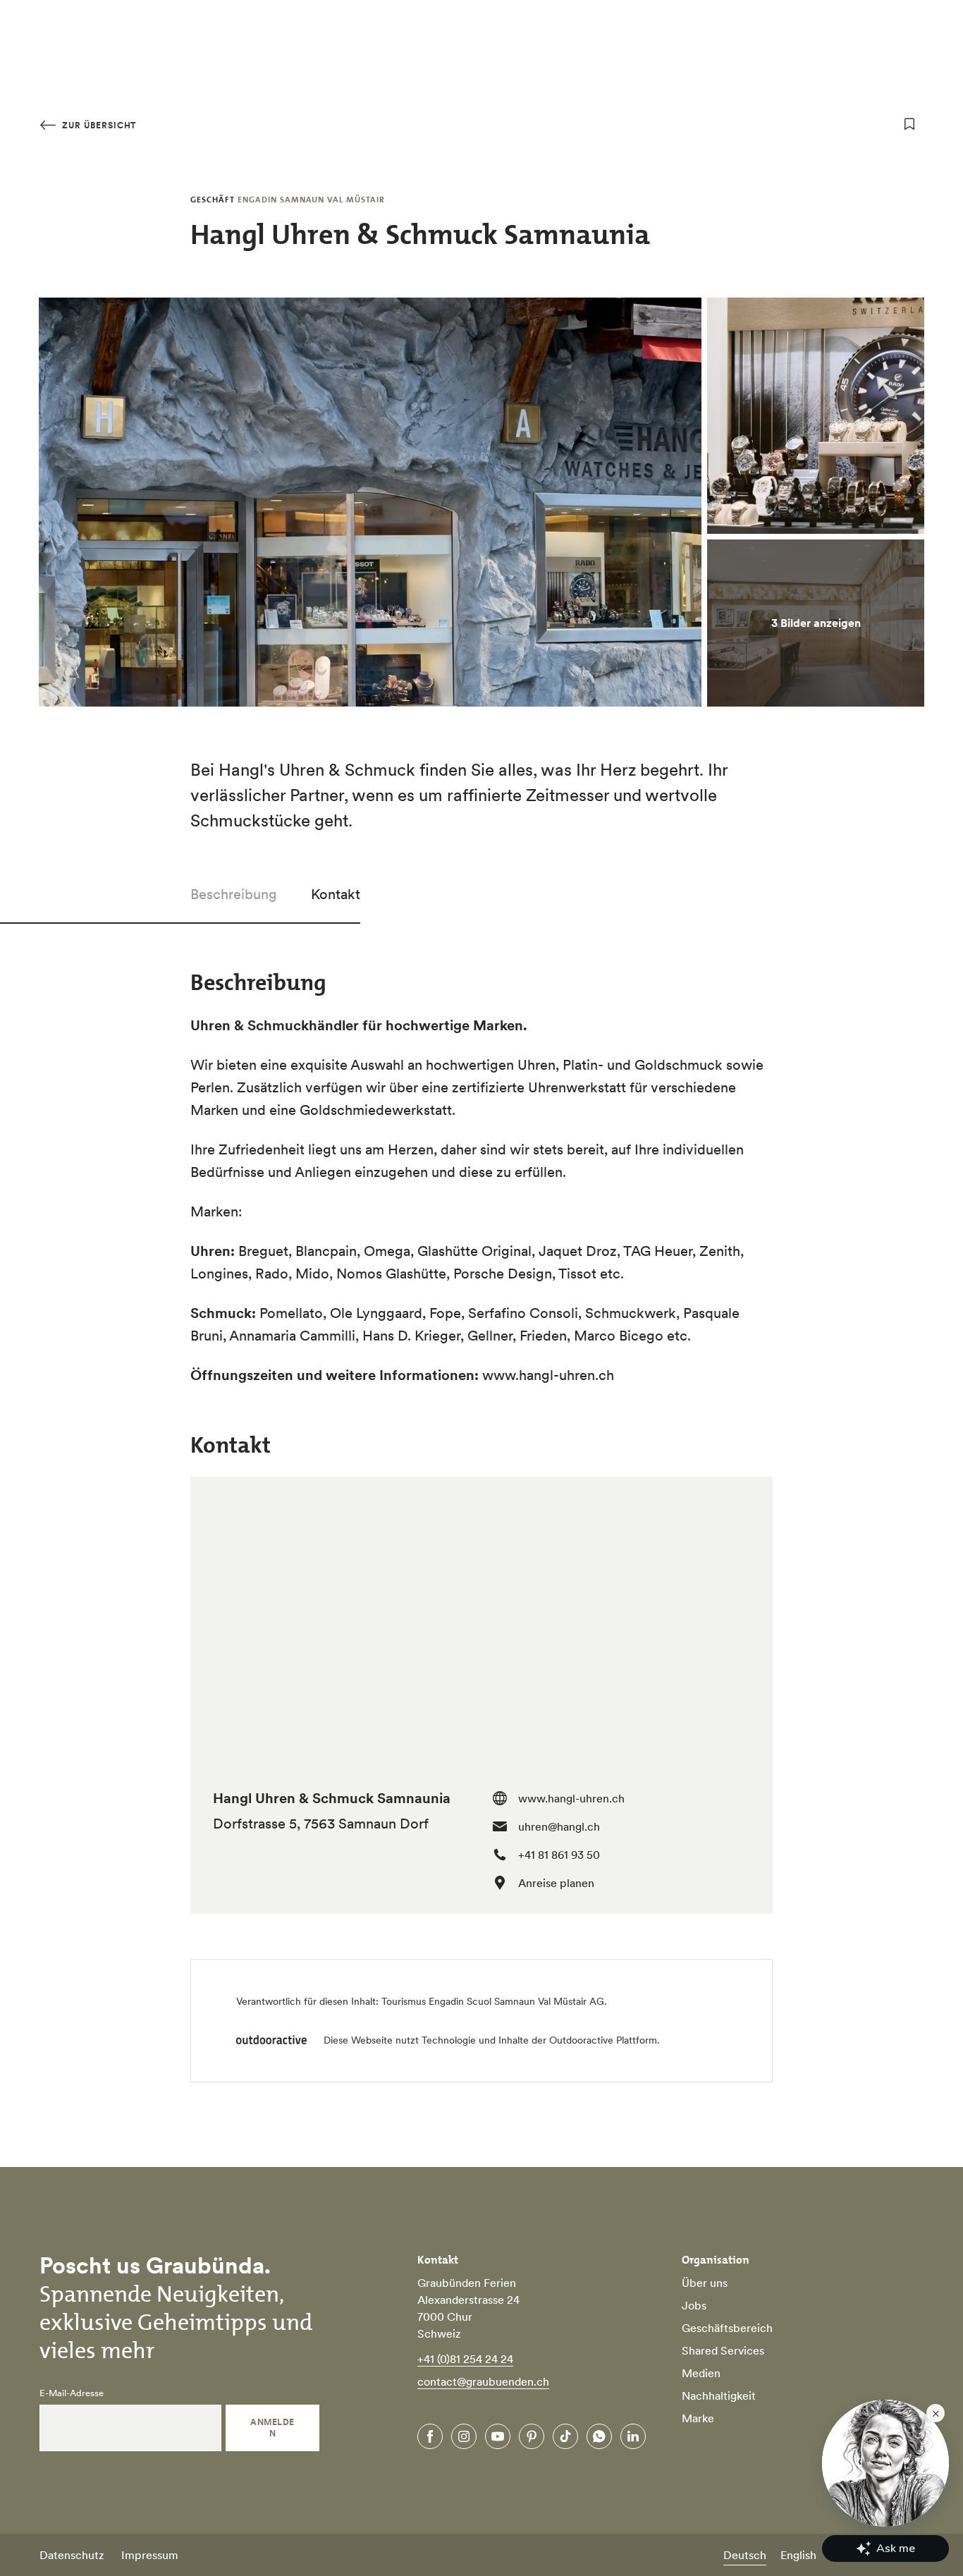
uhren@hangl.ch (559, 1826)
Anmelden (272, 2428)
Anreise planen (556, 1883)
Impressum (150, 2555)
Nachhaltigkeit (719, 2395)
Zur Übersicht (98, 125)
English (798, 2555)
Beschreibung (234, 894)
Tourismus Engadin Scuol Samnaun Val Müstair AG (493, 2001)
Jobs (694, 2305)
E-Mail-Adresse (72, 2393)
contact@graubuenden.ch (483, 2381)
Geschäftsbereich (727, 2328)
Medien (701, 2373)
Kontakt (336, 894)
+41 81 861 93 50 (559, 1855)
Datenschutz (72, 2555)
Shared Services (723, 2350)
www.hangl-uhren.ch (571, 1798)
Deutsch (745, 2555)
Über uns (705, 2283)
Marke (698, 2418)
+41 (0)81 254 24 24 (465, 2359)
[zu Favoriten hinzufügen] (909, 124)
